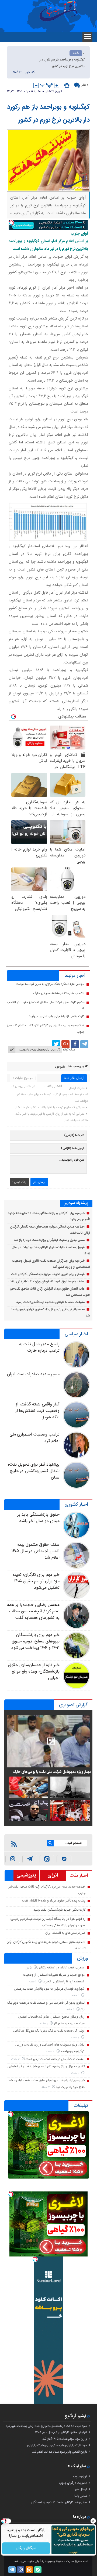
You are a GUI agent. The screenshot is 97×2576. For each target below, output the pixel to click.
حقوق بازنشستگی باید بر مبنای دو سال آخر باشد (38, 1518)
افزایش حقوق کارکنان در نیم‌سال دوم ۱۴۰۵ (61, 2433)
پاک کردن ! (19, 1182)
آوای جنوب (80, 2477)
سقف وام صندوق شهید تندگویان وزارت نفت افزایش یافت (47, 1282)
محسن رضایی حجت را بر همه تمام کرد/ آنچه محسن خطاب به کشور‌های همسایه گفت (33, 1611)
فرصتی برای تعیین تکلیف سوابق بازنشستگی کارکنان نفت (48, 1274)
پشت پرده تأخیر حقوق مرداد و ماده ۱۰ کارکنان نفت (54, 1901)
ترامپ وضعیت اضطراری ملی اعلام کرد (34, 1438)
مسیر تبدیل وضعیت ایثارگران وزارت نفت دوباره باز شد (49, 1240)
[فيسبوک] (75, 1044)
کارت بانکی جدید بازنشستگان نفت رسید (59, 1910)
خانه (76, 53)
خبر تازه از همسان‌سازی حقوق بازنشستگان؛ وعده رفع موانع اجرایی (34, 1672)
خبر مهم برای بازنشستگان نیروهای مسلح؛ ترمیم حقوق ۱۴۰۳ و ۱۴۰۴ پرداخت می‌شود (35, 1642)
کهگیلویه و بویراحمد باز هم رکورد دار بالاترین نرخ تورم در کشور (48, 114)
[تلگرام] (84, 1044)
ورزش (82, 1958)
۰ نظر (85, 85)
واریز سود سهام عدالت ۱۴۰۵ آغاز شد (65, 2439)
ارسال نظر (39, 1182)
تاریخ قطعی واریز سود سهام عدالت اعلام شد (60, 2452)
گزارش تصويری (73, 1705)
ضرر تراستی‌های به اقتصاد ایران (65, 1933)
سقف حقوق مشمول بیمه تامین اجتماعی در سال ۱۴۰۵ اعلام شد (35, 1551)
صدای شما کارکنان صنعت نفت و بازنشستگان (59, 2502)
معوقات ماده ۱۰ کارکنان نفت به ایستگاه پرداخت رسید (50, 1302)
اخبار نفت (79, 1876)
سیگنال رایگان (26, 2548)
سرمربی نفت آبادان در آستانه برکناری (61, 1968)
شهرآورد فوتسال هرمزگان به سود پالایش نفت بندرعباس (49, 1989)
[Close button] (93, 2521)
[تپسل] (11, 223)
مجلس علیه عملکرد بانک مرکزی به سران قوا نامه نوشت (50, 984)
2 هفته (76, 2038)
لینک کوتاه (69, 1050)
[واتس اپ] (30, 1859)
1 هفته (33, 1982)
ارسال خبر (81, 2489)
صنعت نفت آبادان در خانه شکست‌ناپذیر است (55, 2059)
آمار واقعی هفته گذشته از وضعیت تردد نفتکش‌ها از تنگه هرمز (37, 1411)
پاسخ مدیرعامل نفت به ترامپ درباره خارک (39, 1348)
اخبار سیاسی (76, 1334)
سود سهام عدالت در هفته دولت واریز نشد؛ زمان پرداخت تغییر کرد (46, 2426)
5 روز (29, 1968)
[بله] (64, 1859)
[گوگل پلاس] (65, 1044)
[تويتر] (56, 1044)
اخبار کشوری (76, 1505)
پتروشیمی (26, 1875)
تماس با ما (81, 2496)
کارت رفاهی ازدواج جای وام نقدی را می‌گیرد (57, 1016)
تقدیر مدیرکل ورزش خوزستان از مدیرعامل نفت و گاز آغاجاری (46, 2066)
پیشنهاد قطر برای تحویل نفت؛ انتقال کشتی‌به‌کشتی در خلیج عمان (34, 1471)
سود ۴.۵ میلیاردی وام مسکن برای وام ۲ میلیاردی (57, 2445)
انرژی (53, 1875)
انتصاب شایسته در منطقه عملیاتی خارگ (59, 993)
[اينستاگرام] (13, 1859)
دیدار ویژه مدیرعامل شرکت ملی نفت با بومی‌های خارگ (52, 1772)
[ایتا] (47, 1859)
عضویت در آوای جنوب (73, 2483)
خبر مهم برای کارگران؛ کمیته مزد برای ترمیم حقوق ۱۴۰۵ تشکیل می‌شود (36, 1581)
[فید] (14, 1844)
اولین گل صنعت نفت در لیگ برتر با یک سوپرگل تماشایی (49, 2031)
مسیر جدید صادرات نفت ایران (33, 1374)
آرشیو (71, 2416)
